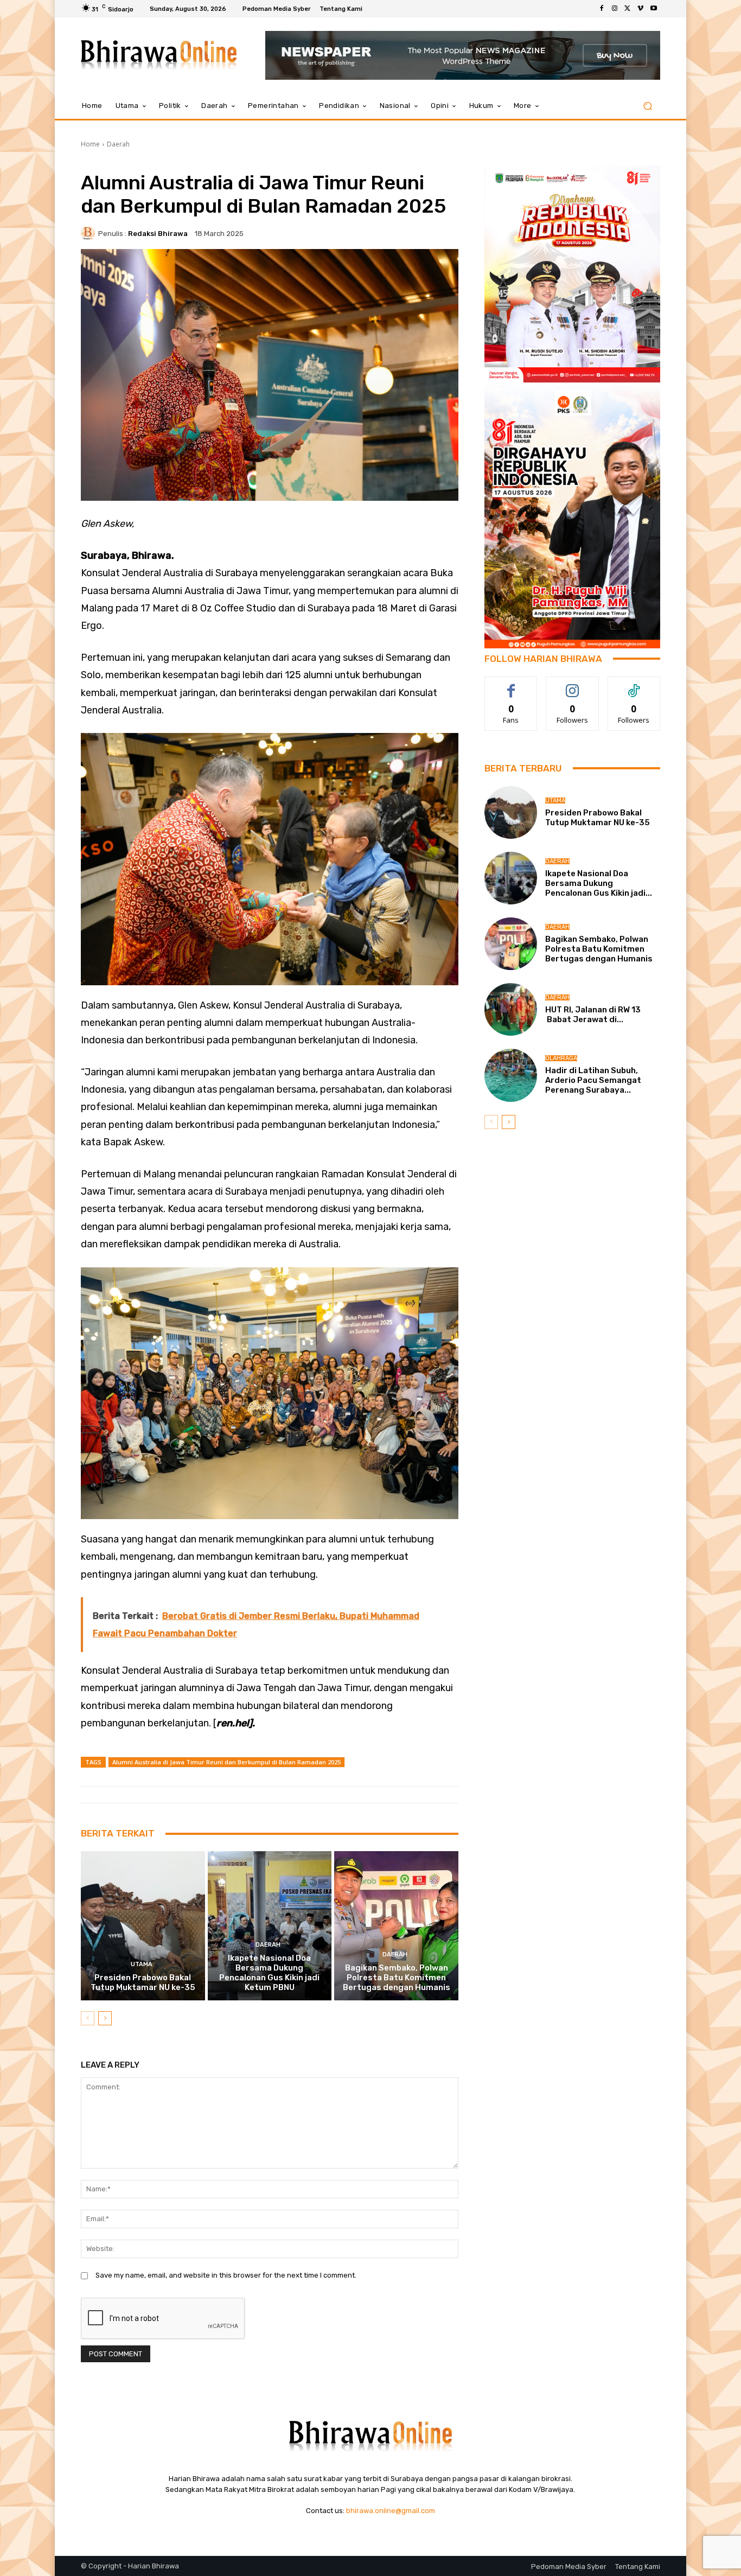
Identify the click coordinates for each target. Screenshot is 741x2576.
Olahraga (561, 1058)
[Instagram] (615, 9)
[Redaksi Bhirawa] (90, 233)
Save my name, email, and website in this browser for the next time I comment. (226, 2275)
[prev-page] (88, 2018)
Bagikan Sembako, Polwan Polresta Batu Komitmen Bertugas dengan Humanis (397, 1978)
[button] (647, 106)
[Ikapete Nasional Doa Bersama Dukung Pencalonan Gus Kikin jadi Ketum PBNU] (270, 1925)
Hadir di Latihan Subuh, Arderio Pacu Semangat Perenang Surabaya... (593, 1080)
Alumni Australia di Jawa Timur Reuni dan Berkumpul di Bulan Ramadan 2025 (226, 1762)
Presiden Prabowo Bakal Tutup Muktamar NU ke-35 (143, 1982)
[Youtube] (654, 9)
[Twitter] (628, 9)
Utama (142, 1964)
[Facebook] (602, 9)
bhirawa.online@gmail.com (391, 2511)
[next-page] (105, 2018)
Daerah (118, 144)
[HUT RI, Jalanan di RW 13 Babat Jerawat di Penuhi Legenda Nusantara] (511, 1009)
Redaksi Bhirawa (158, 234)
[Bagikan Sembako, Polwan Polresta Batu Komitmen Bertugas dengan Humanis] (396, 1925)
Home (90, 144)
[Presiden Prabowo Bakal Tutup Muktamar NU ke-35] (143, 1925)
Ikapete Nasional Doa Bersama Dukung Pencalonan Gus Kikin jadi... (599, 883)
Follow (573, 685)
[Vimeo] (641, 9)
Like (511, 685)
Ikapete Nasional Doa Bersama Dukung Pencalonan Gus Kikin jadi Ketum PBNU (269, 1973)
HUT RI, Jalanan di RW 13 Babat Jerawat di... (593, 1015)
